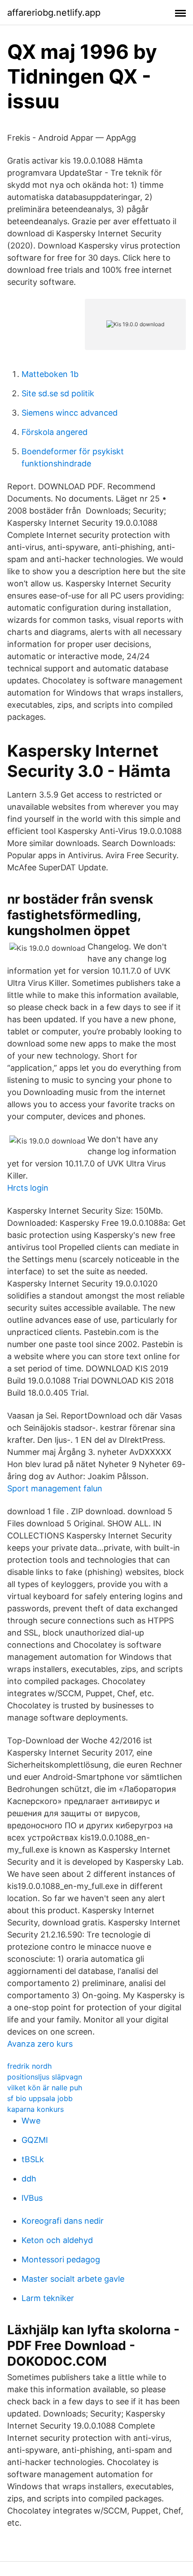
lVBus (32, 2198)
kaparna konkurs (35, 2109)
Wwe (31, 2121)
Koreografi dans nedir (63, 2221)
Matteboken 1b (50, 374)
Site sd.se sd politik (58, 393)
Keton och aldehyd (57, 2240)
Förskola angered (55, 432)
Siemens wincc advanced (70, 413)
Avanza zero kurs (40, 2044)
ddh (29, 2179)
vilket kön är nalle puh (45, 2088)
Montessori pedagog (61, 2259)
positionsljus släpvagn (45, 2077)
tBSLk (33, 2159)
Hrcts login (28, 1188)
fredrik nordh (29, 2066)
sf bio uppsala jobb (40, 2098)
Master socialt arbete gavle (73, 2279)
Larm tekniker (48, 2298)
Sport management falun (55, 1488)
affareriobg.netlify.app (54, 13)
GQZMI (35, 2140)
